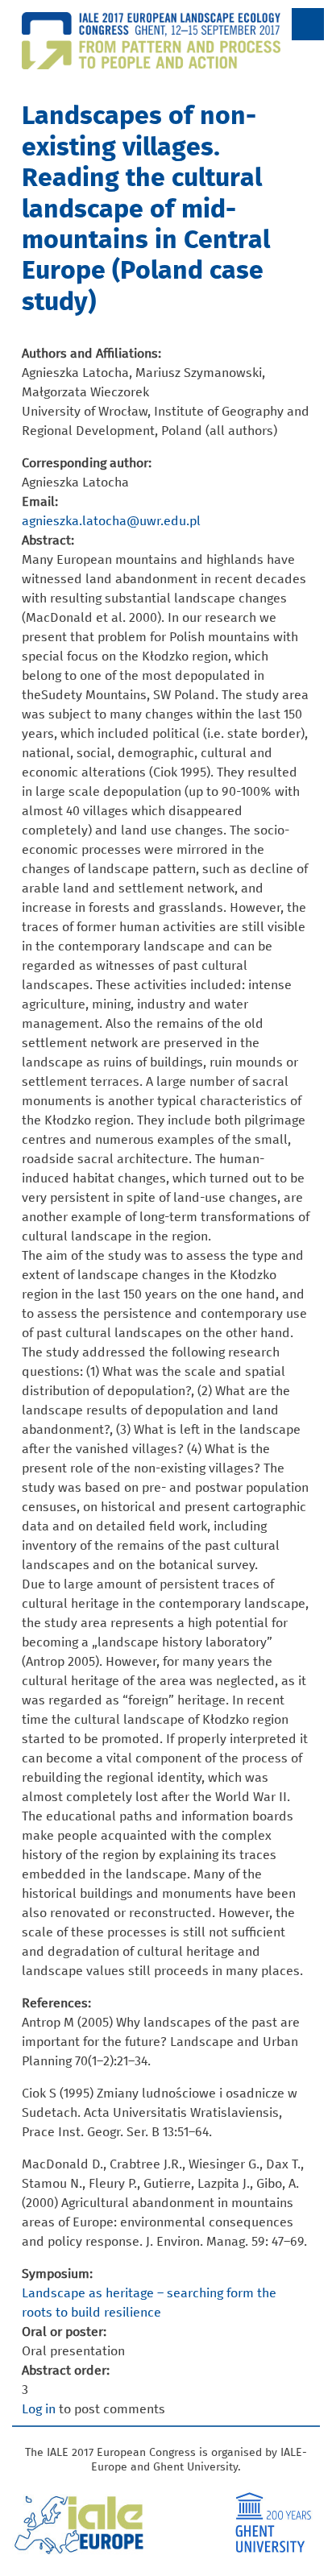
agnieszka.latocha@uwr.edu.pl (111, 521)
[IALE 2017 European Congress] (166, 60)
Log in (39, 2409)
